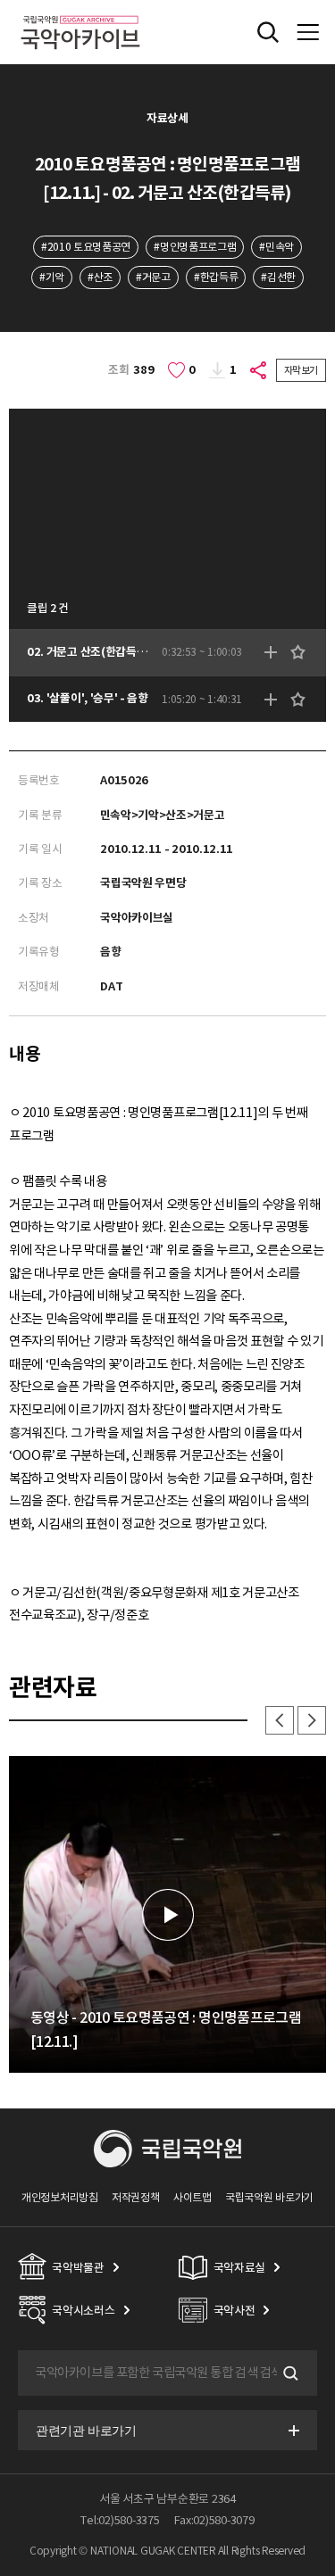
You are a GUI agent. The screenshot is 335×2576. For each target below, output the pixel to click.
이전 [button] (280, 1720)
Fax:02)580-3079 (214, 2520)
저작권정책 (135, 2197)
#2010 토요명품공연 (86, 247)
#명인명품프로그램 (195, 247)
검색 (289, 2373)
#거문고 (153, 277)
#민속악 (276, 247)
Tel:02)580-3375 (120, 2520)
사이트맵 (193, 2197)
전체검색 (268, 32)
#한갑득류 (216, 277)
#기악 (52, 277)
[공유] (259, 370)
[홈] (80, 13)
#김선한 (278, 277)
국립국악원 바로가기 (269, 2197)
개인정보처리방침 (60, 2197)
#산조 (100, 277)
